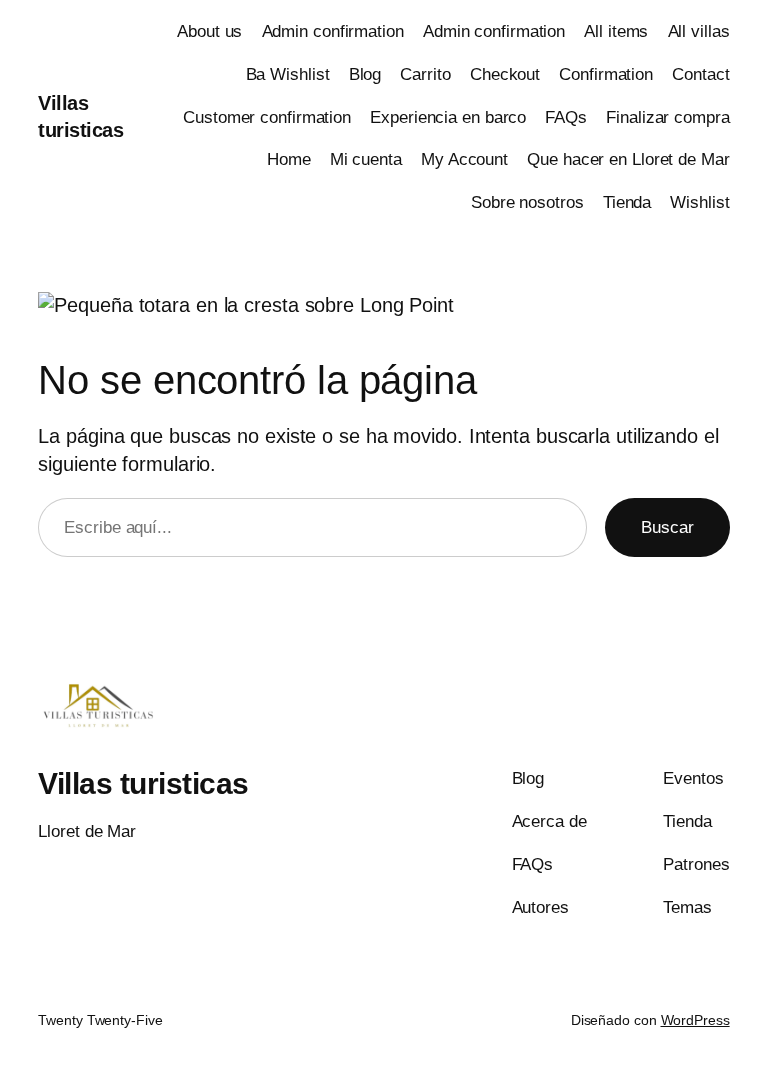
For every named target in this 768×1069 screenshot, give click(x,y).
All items (616, 31)
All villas (699, 31)
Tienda (627, 202)
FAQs (566, 117)
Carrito (425, 74)
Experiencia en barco (448, 117)
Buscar (667, 527)
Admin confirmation (333, 31)
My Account (464, 159)
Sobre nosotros (527, 202)
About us (209, 31)
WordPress (695, 1020)
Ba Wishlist (288, 74)
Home (289, 159)
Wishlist (699, 202)
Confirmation (606, 74)
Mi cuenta (366, 159)
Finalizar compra (667, 117)
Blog (365, 74)
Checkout (505, 74)
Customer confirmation (267, 117)
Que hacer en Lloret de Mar (628, 159)
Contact (700, 74)
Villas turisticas (143, 783)
